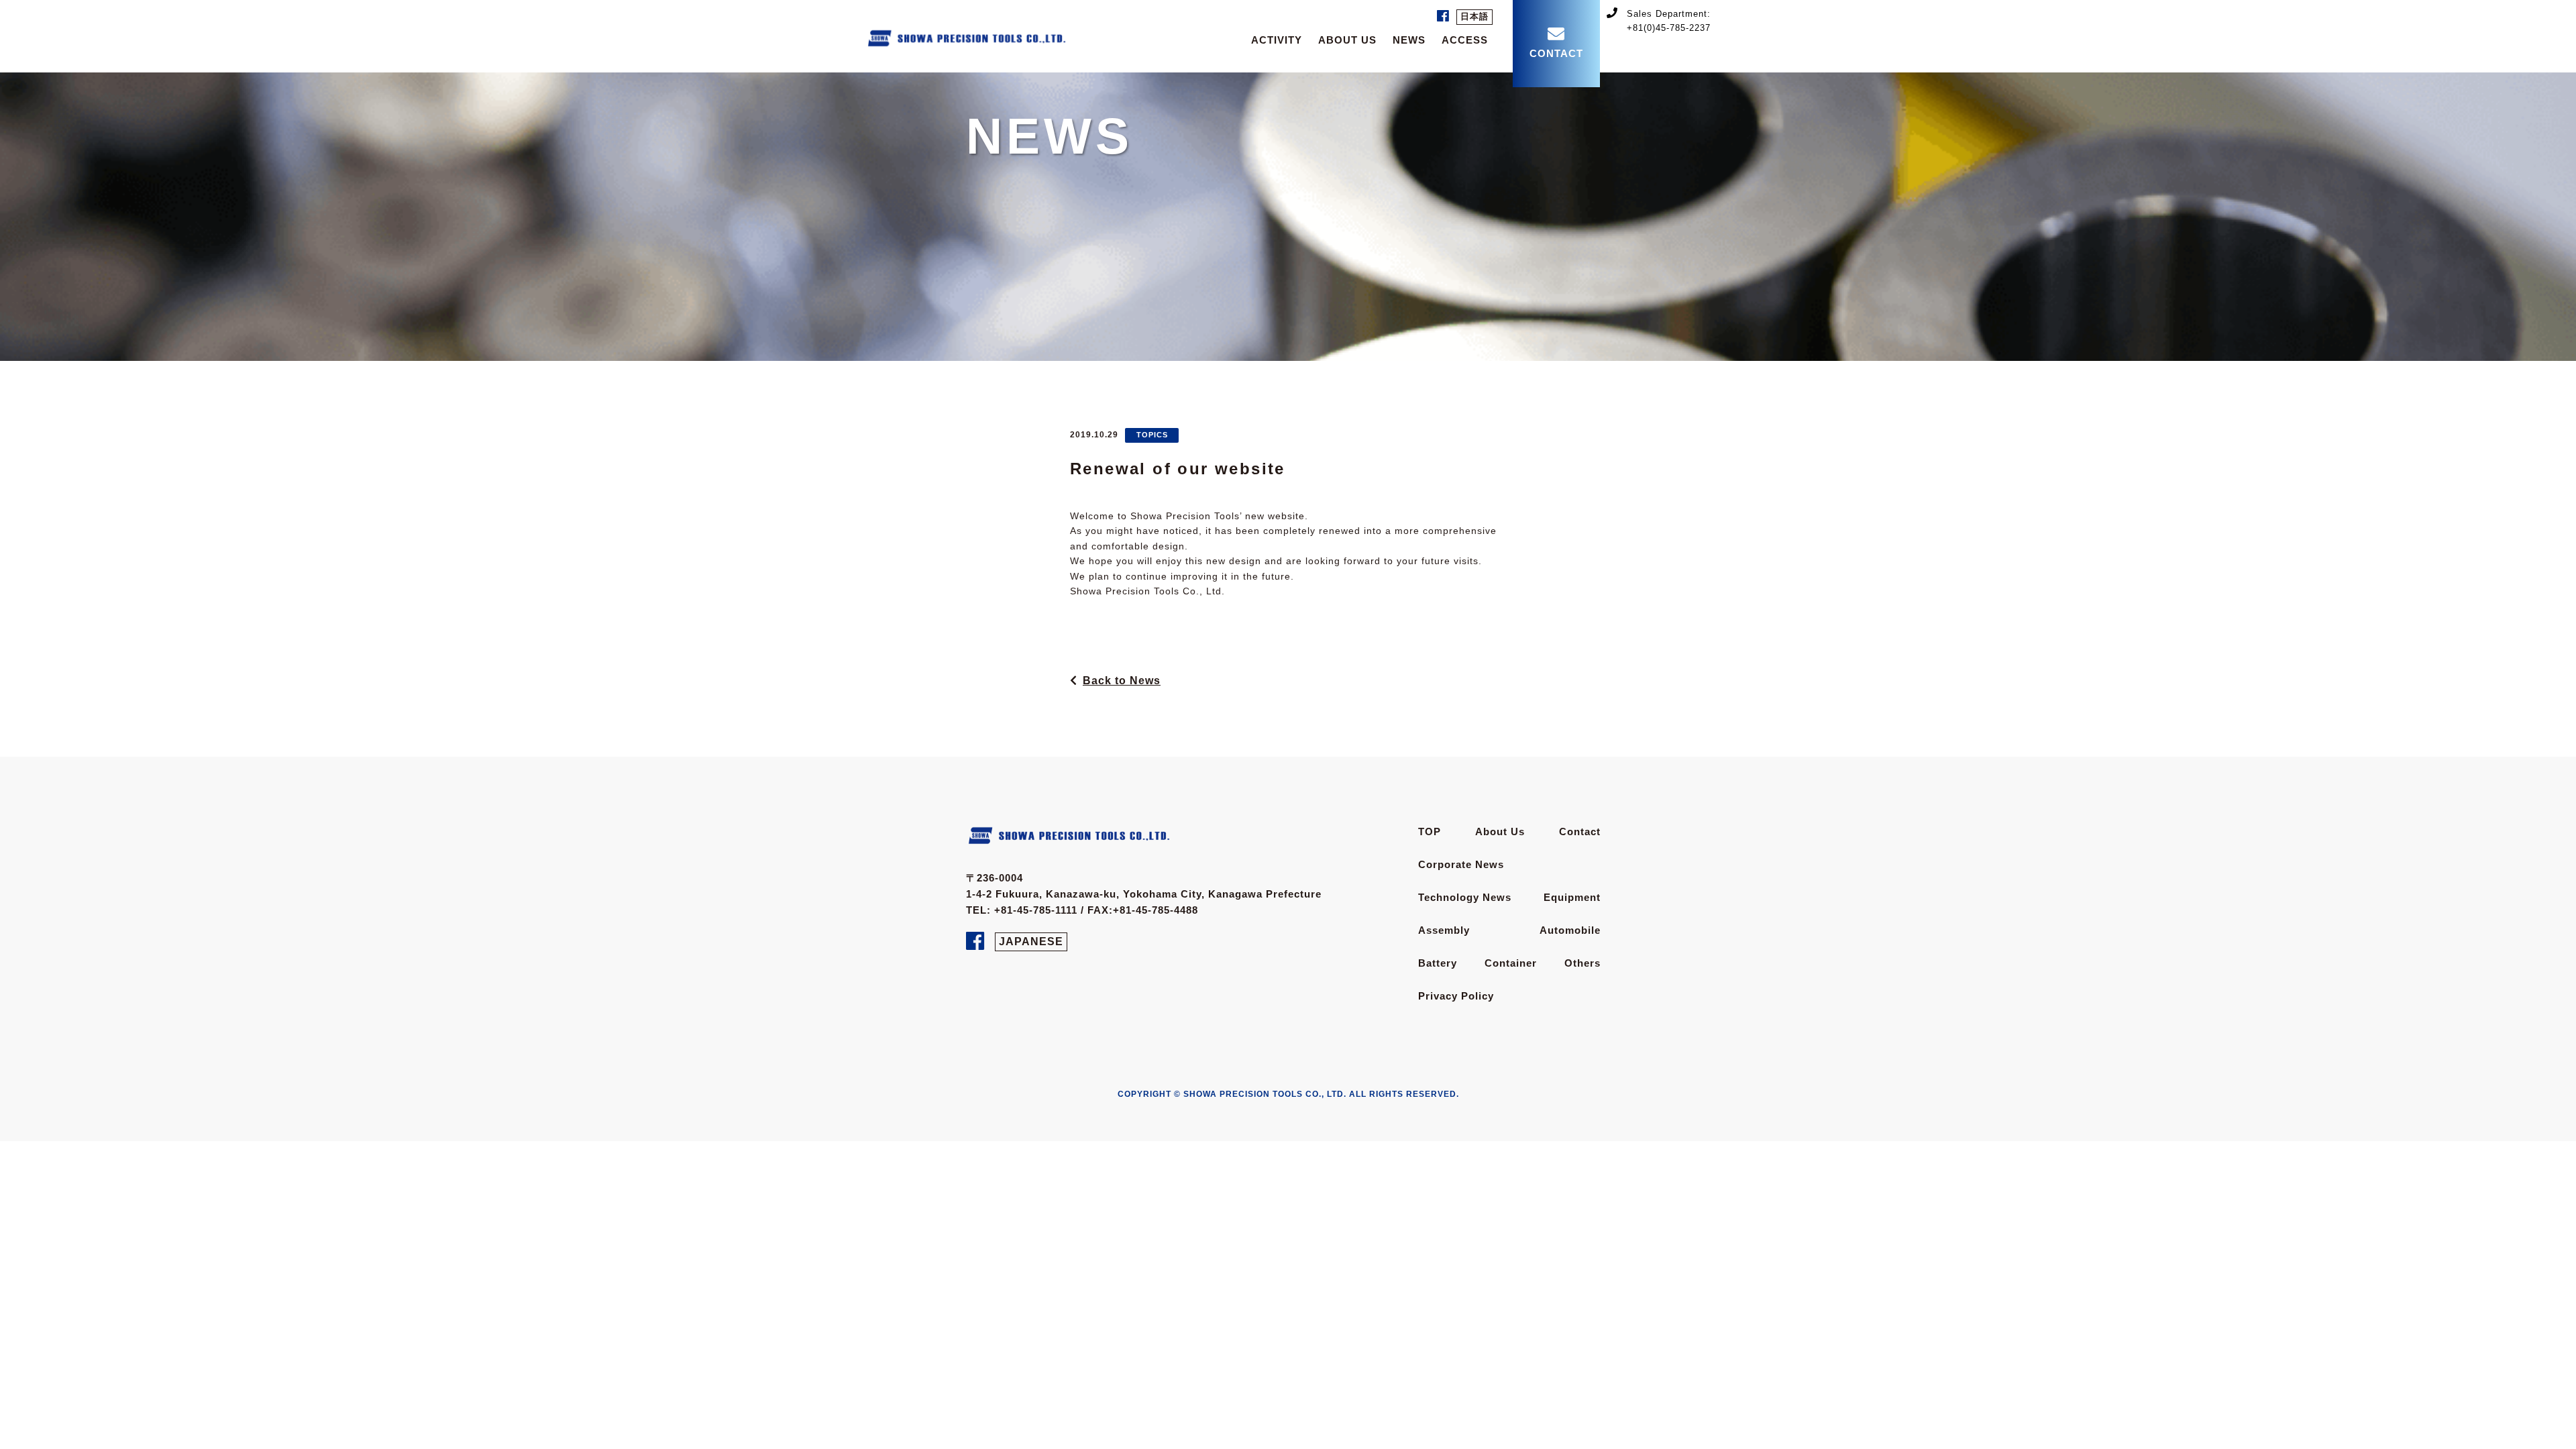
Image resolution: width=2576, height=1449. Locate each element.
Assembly (1444, 930)
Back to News (1122, 681)
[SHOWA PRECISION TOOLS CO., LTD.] (966, 35)
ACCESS (1465, 40)
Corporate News (1461, 864)
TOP (1430, 831)
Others (1582, 963)
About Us (1500, 831)
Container (1511, 963)
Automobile (1570, 930)
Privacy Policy (1456, 996)
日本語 (1474, 16)
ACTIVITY (1277, 40)
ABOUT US (1347, 40)
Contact (1580, 831)
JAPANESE (1031, 942)
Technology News (1465, 897)
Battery (1438, 963)
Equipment (1572, 897)
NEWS (1409, 40)
